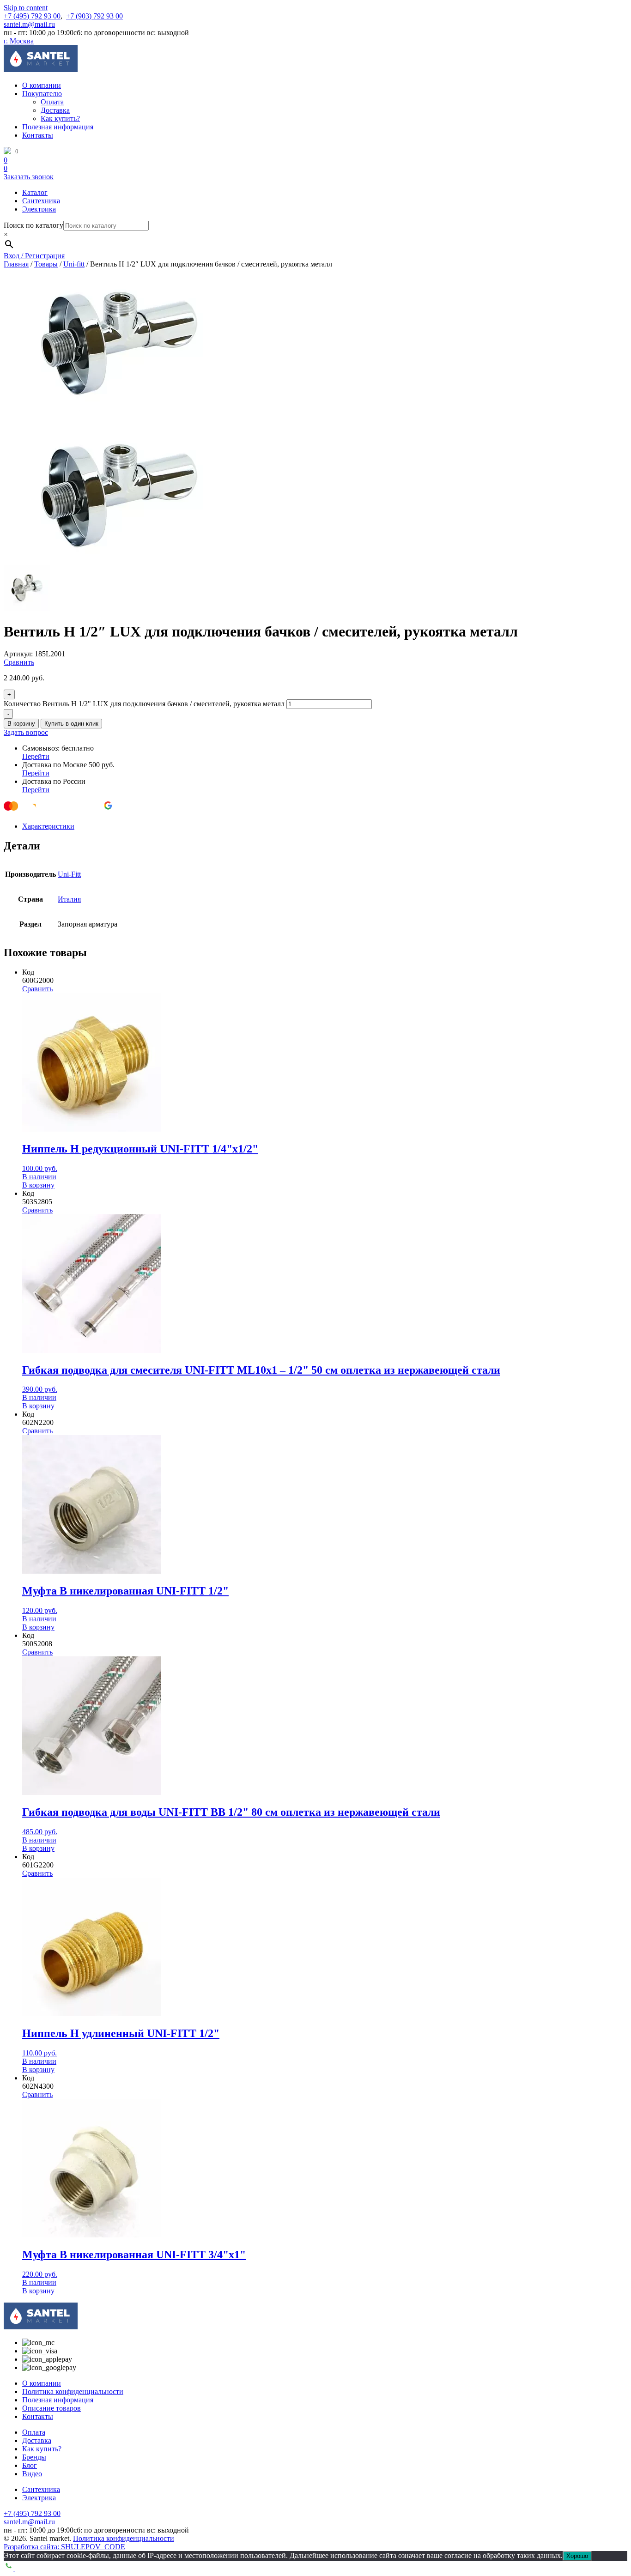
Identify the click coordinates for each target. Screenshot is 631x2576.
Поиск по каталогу (33, 225)
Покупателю (42, 94)
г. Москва (19, 41)
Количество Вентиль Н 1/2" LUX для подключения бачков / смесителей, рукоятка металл (144, 704)
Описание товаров (52, 2408)
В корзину (21, 724)
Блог (30, 2465)
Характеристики (48, 826)
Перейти (36, 756)
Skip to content (26, 8)
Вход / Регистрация (34, 256)
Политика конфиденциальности (73, 2391)
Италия (69, 899)
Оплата (52, 102)
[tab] (325, 826)
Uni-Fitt (69, 874)
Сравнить (19, 662)
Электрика (39, 209)
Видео (32, 2474)
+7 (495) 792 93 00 (32, 16)
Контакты (38, 135)
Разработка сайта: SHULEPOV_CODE (64, 2547)
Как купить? (60, 118)
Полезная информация (58, 127)
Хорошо (577, 2556)
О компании (42, 85)
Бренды (34, 2457)
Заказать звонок (29, 177)
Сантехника (41, 201)
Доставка (55, 110)
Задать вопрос (26, 732)
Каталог (35, 192)
